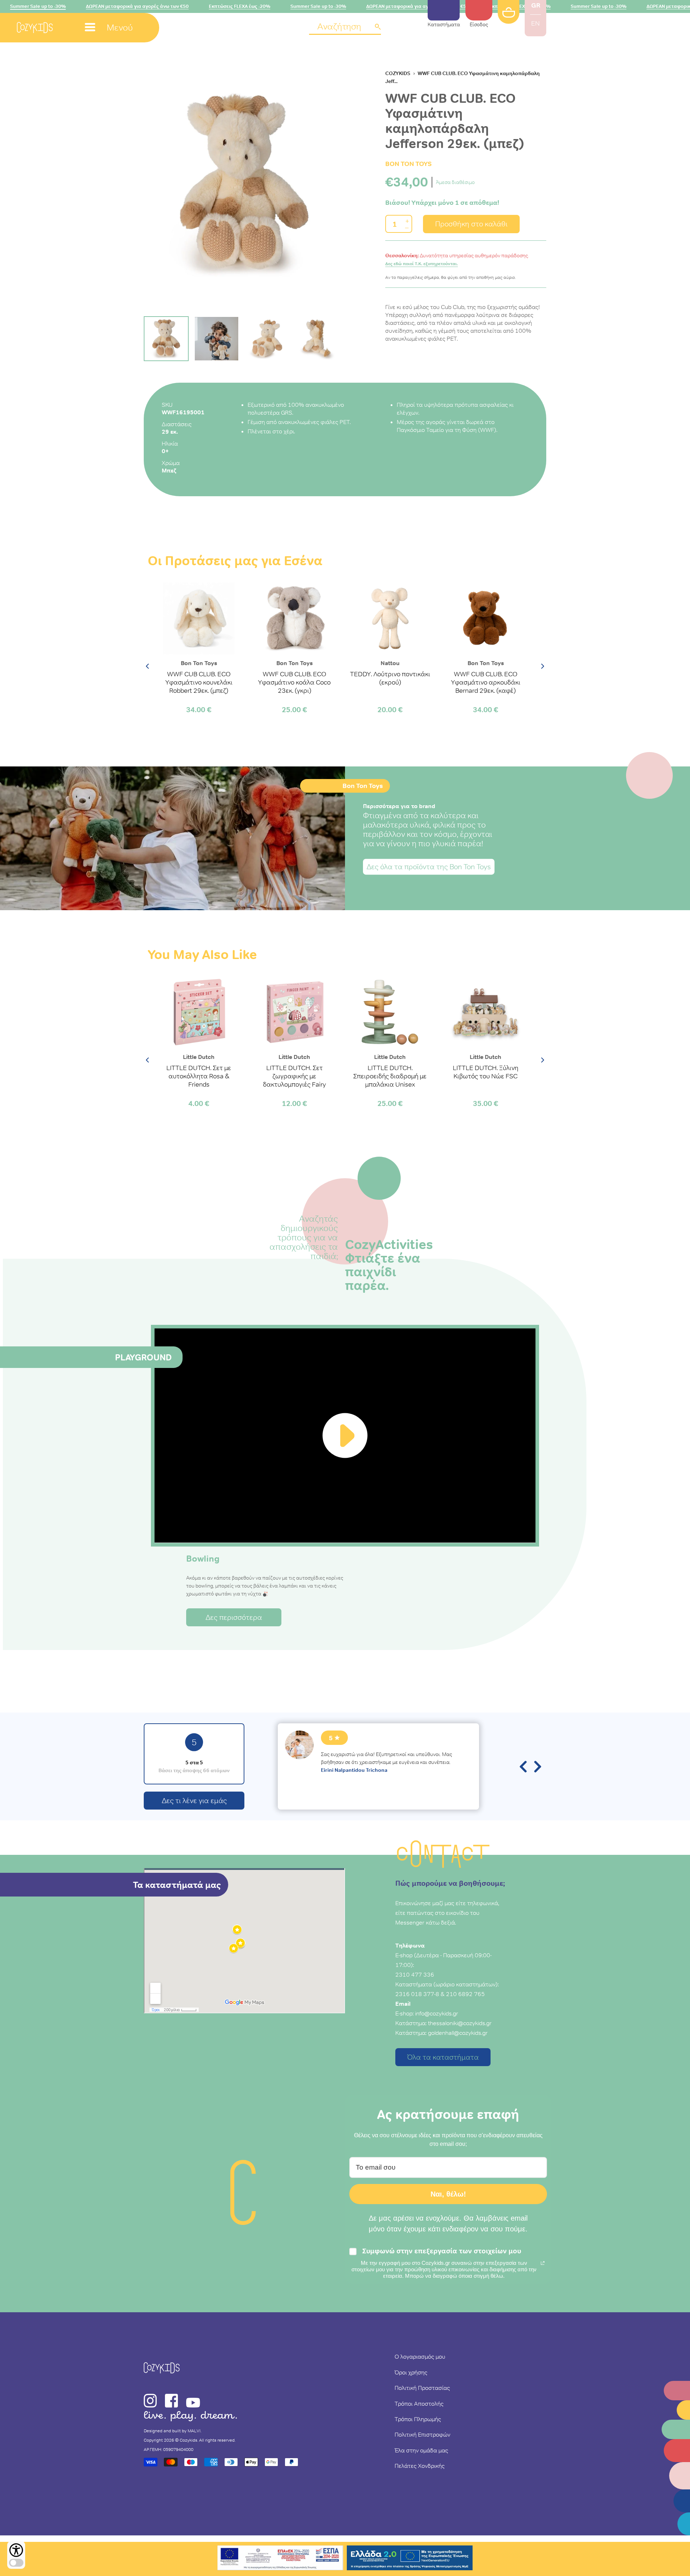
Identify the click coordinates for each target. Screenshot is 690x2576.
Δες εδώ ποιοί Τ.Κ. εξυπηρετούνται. (422, 264)
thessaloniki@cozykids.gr (460, 2023)
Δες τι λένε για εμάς (194, 1801)
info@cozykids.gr (437, 2013)
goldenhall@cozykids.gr (458, 2033)
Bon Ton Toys (408, 164)
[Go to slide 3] (267, 339)
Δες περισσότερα (234, 1617)
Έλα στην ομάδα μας (421, 2450)
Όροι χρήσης (411, 2372)
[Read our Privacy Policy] (543, 2263)
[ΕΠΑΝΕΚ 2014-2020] (280, 2559)
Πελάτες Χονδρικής (420, 2466)
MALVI (194, 2431)
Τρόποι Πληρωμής (418, 2419)
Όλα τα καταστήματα (443, 2057)
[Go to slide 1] (166, 339)
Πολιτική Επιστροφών (422, 2434)
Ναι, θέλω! (448, 2194)
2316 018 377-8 (417, 1994)
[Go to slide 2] (217, 339)
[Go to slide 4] (317, 339)
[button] (345, 27)
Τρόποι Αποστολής (419, 2404)
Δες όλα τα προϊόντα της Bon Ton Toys (429, 867)
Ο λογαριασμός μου (420, 2356)
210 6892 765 (465, 1994)
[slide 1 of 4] (244, 184)
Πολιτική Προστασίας (422, 2388)
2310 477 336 (415, 1974)
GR (536, 5)
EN (535, 23)
